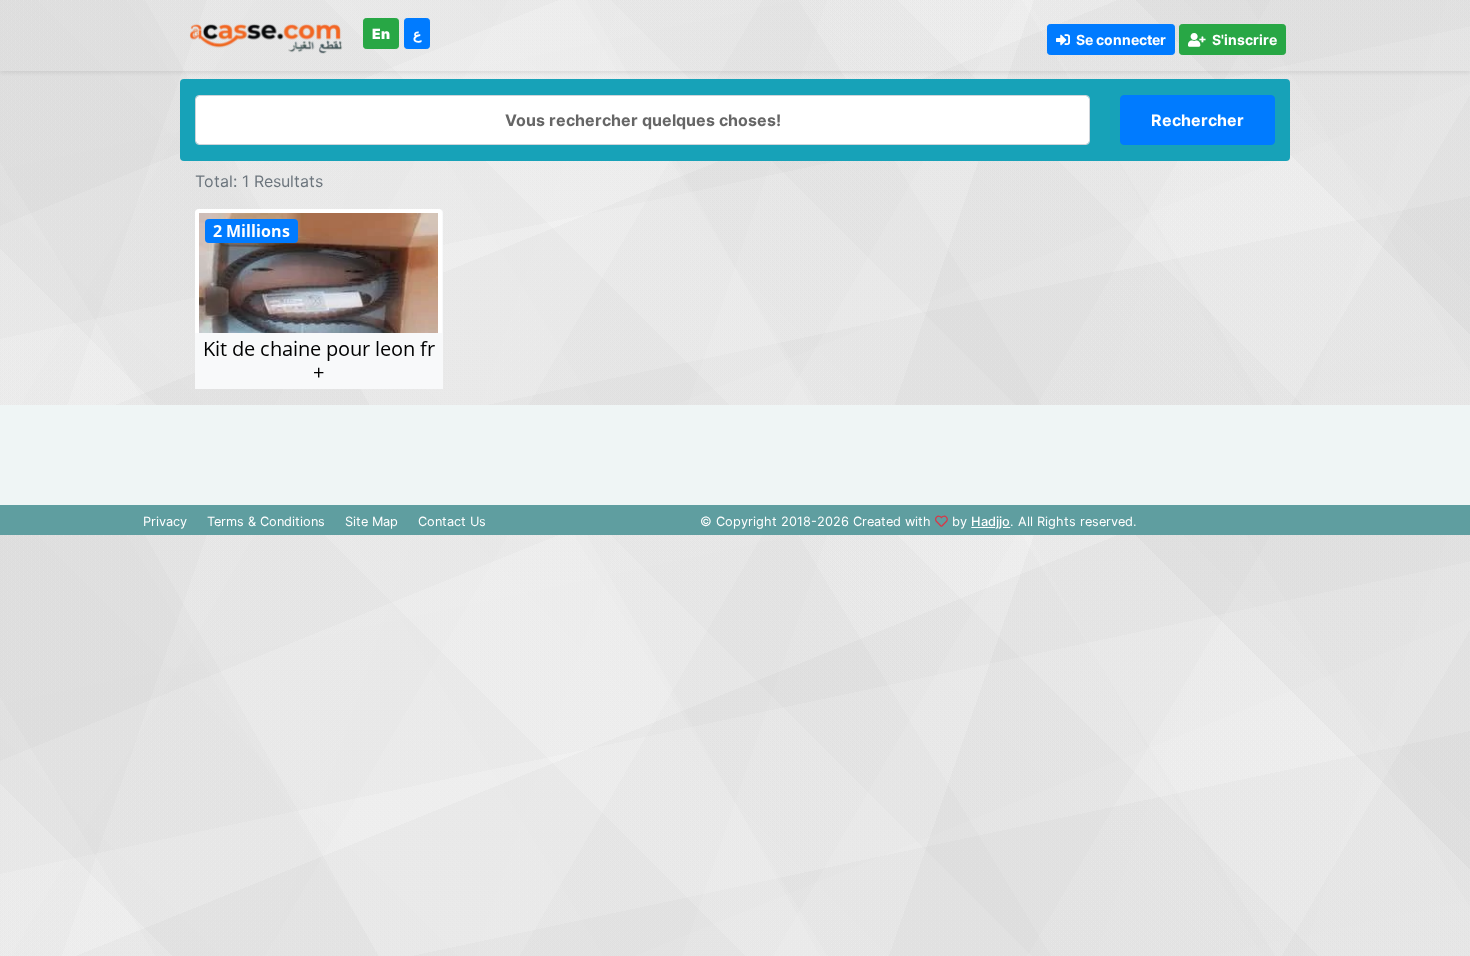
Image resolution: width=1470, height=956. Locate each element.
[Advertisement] (735, 450)
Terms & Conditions (266, 521)
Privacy (165, 521)
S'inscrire (1241, 39)
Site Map (371, 521)
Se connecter (1118, 39)
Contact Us (452, 521)
